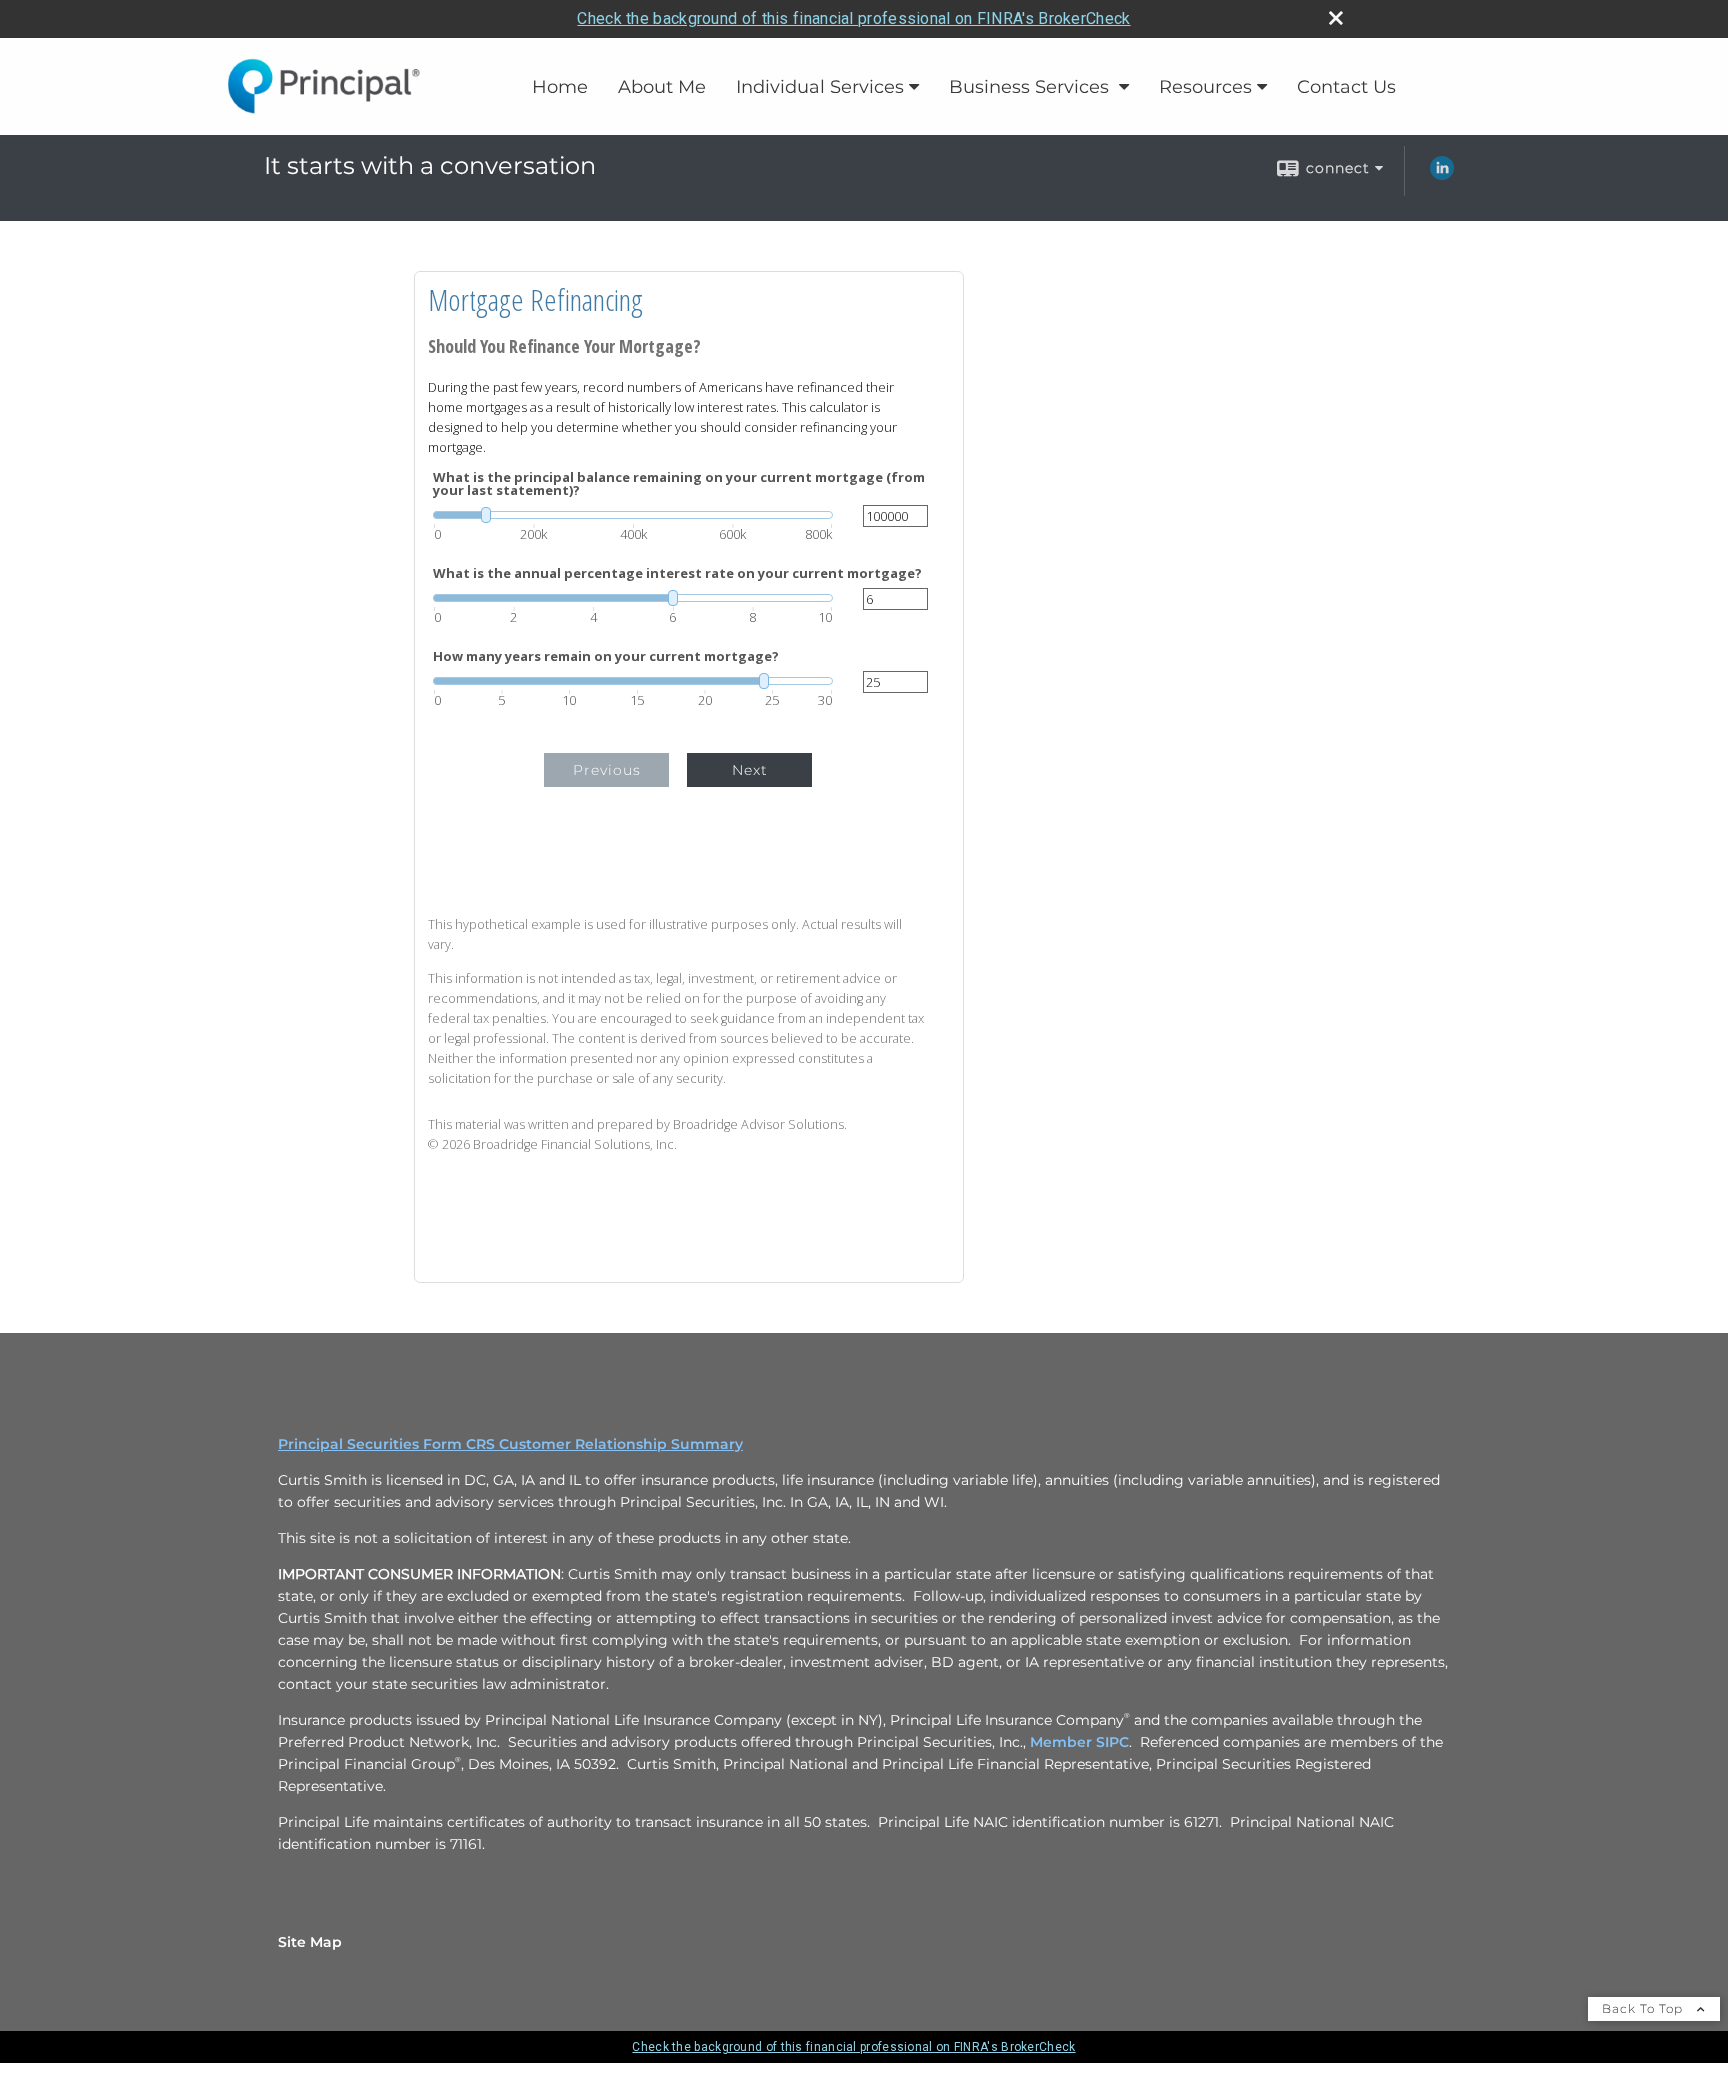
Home (560, 87)
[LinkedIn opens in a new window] (1442, 175)
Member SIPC (1079, 1742)
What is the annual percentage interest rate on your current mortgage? (677, 573)
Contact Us (1346, 87)
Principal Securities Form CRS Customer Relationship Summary (510, 1444)
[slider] (633, 515)
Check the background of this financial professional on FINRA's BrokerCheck (853, 18)
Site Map (310, 1942)
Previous (607, 770)
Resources (1205, 87)
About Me (662, 87)
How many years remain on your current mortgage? (606, 656)
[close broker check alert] (1336, 18)
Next (750, 770)
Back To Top (1644, 2008)
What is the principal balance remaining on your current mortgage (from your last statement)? (679, 484)
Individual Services (820, 87)
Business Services (1031, 87)
